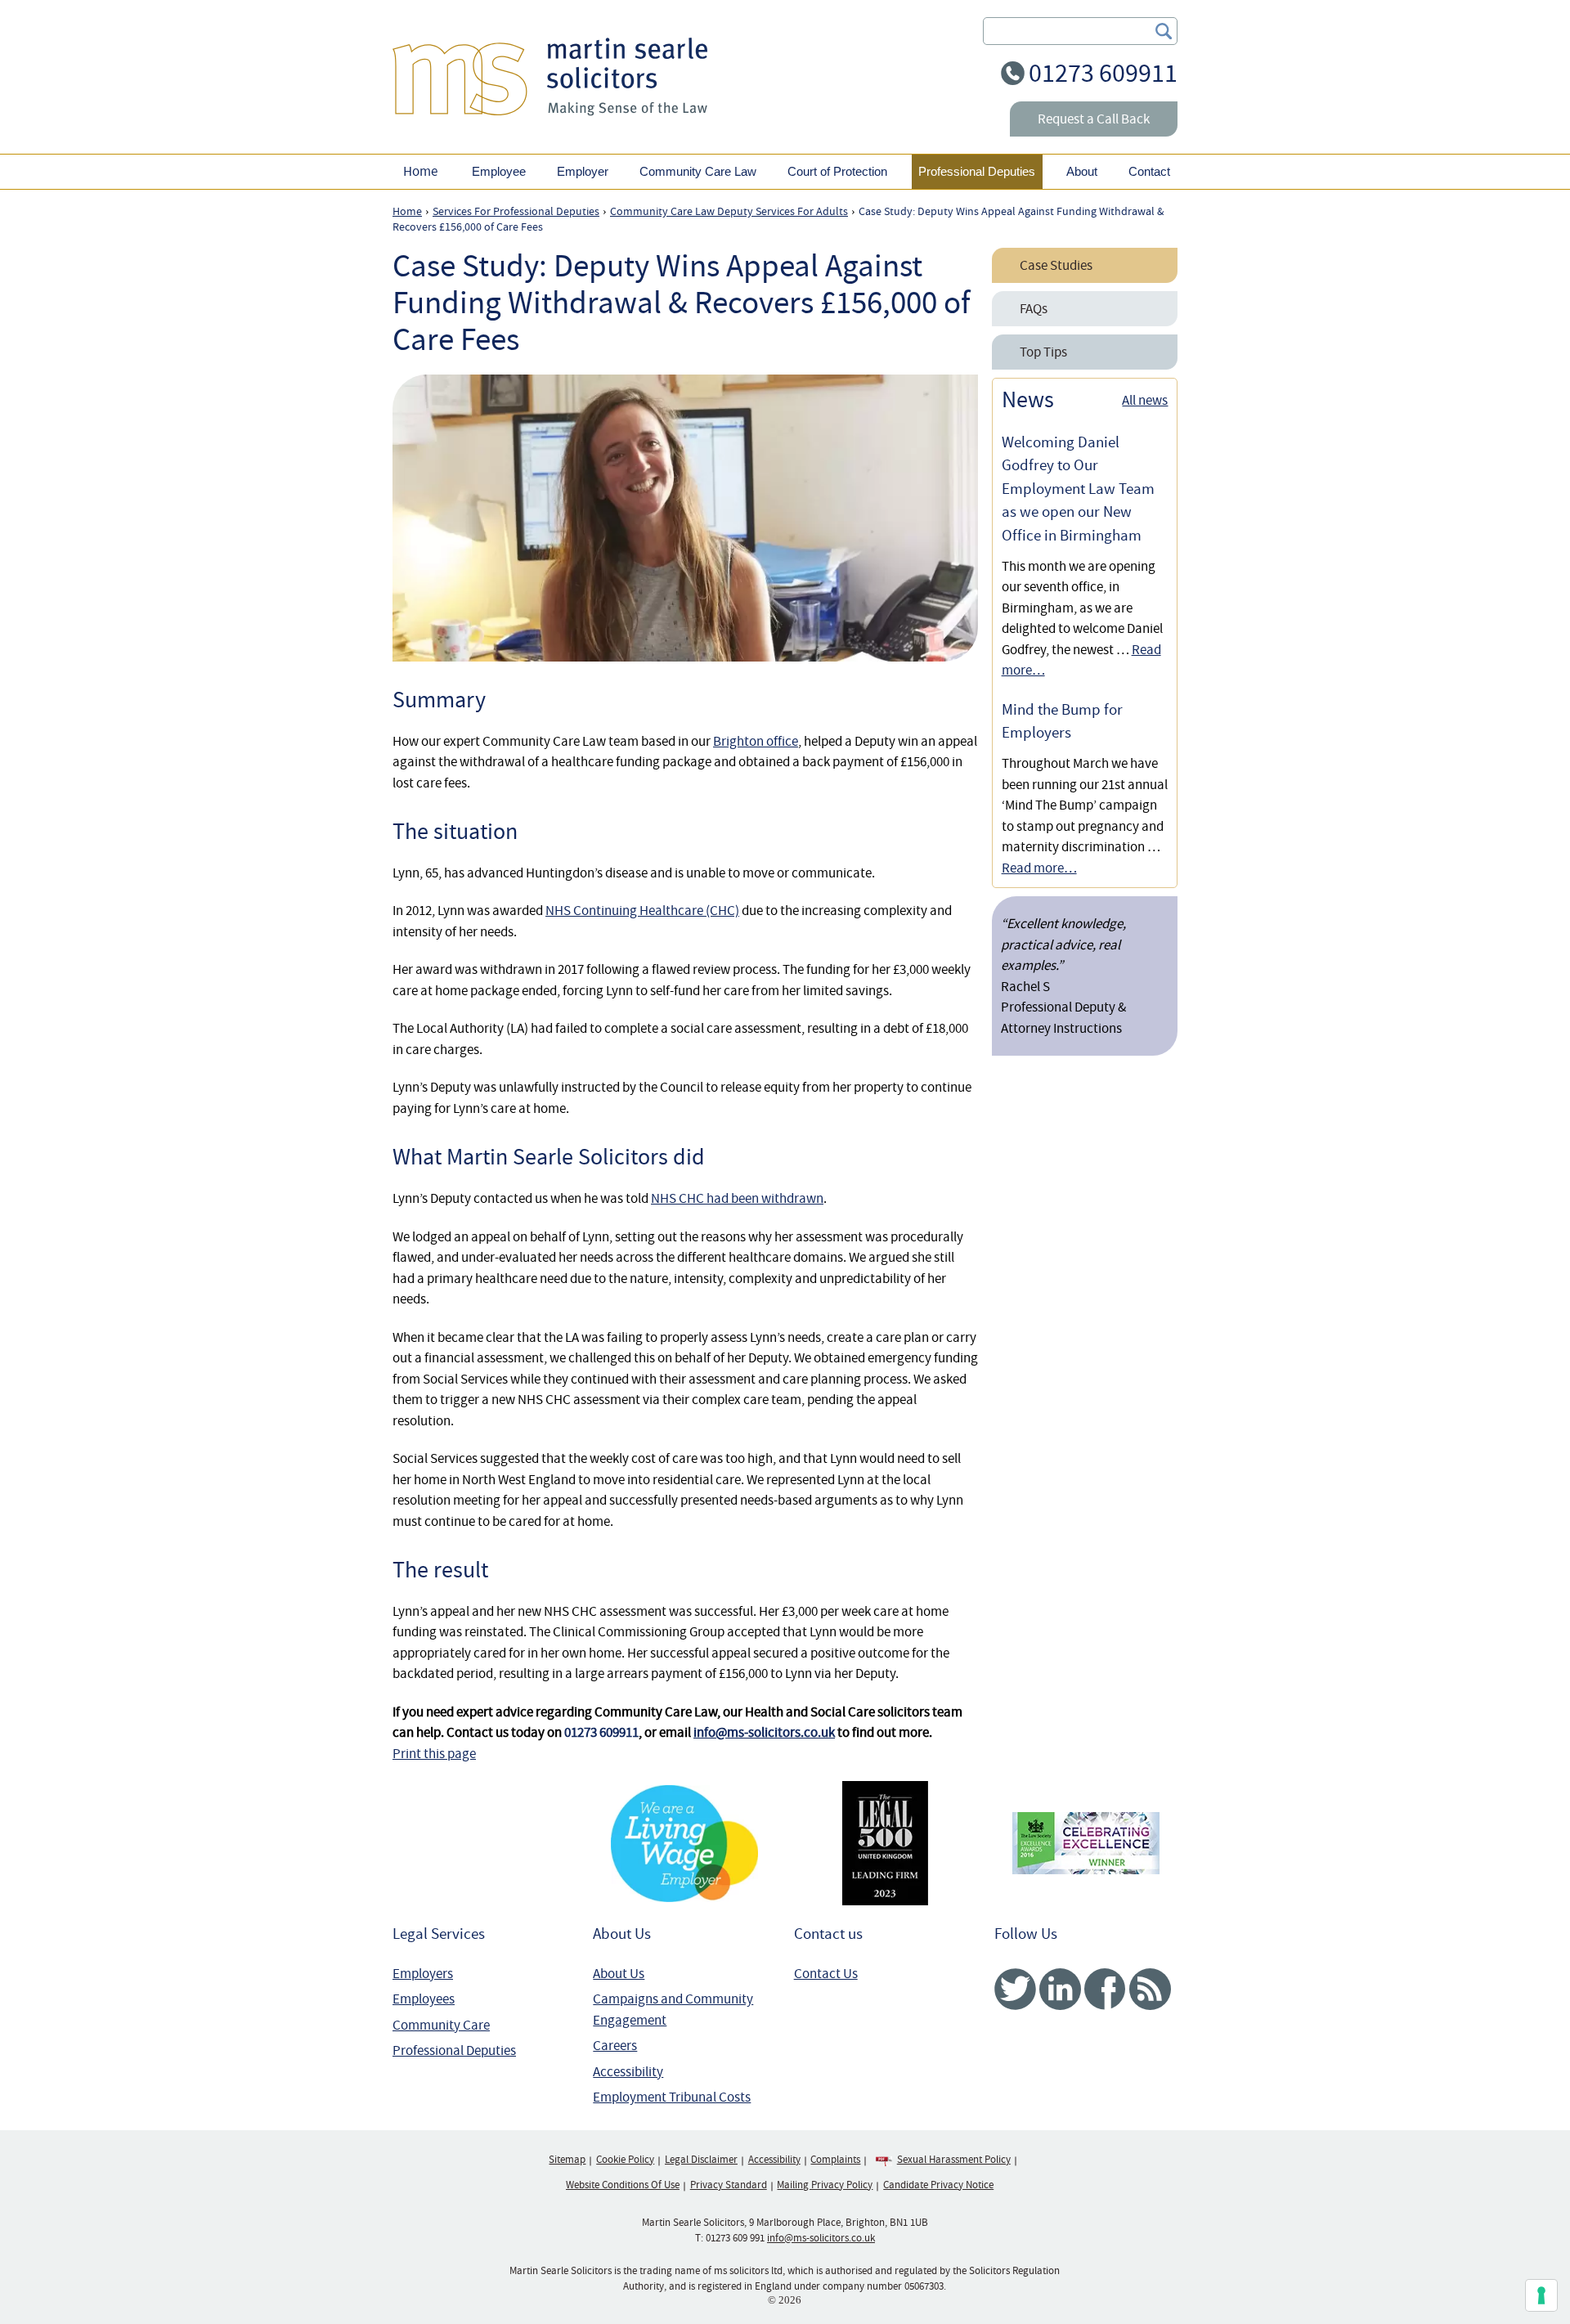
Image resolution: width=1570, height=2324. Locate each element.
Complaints (835, 2160)
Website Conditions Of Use (623, 2185)
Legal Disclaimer (701, 2160)
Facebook (1105, 1989)
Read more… (1039, 868)
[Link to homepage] (550, 76)
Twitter (1015, 1989)
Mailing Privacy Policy (825, 2185)
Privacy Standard (729, 2185)
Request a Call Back (1094, 119)
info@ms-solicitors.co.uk (764, 1732)
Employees (424, 1999)
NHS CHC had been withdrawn (737, 1198)
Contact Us (826, 1974)
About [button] (1082, 171)
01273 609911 (1103, 73)
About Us (619, 1974)
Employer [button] (583, 171)
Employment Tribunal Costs (672, 2097)
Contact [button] (1149, 171)
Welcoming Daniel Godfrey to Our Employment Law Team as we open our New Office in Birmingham (1078, 489)
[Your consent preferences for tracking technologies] (1541, 2295)
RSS (1150, 1989)
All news (1145, 400)
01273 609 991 (735, 2238)
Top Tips (1043, 352)
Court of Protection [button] (837, 171)
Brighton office (756, 741)
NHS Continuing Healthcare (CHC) (642, 911)
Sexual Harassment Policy (954, 2160)
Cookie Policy (625, 2160)
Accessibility (628, 2072)
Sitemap (567, 2160)
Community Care (441, 2025)
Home (420, 171)
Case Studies (1056, 265)
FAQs (1034, 309)
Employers (423, 1974)
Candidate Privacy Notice (938, 2185)
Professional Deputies (454, 2050)
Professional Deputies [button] (977, 171)
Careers (615, 2046)
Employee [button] (499, 171)
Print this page (434, 1754)
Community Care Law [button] (698, 171)
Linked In (1060, 1989)
